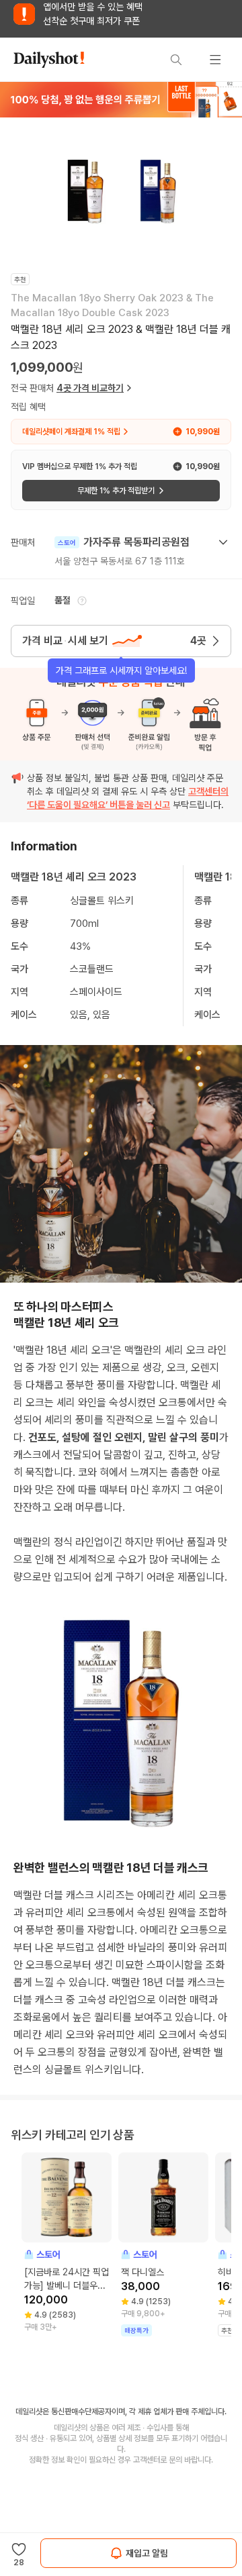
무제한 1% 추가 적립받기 (116, 491)
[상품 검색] (176, 60)
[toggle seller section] (223, 542)
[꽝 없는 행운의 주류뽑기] (121, 99)
